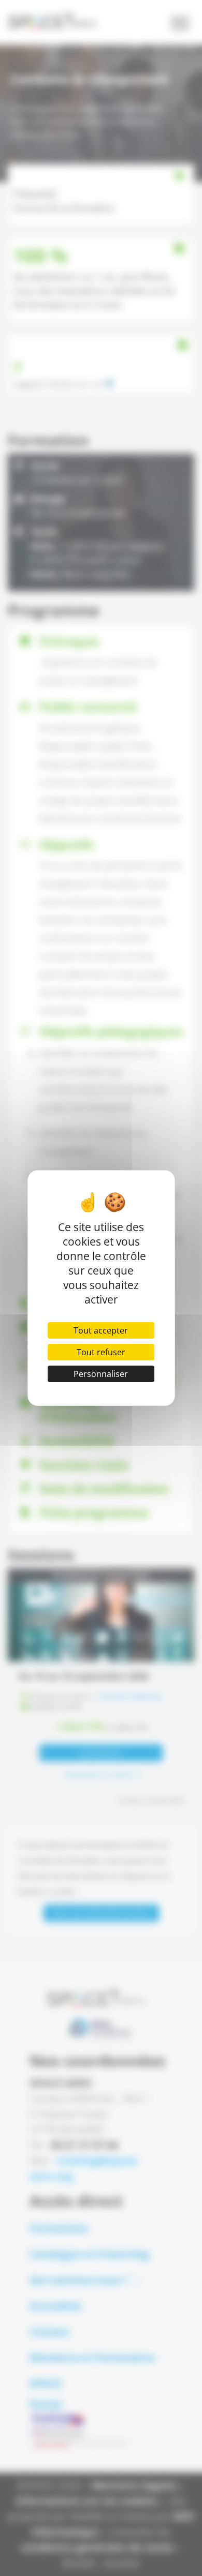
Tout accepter (101, 1330)
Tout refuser (101, 1352)
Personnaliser (101, 1374)
